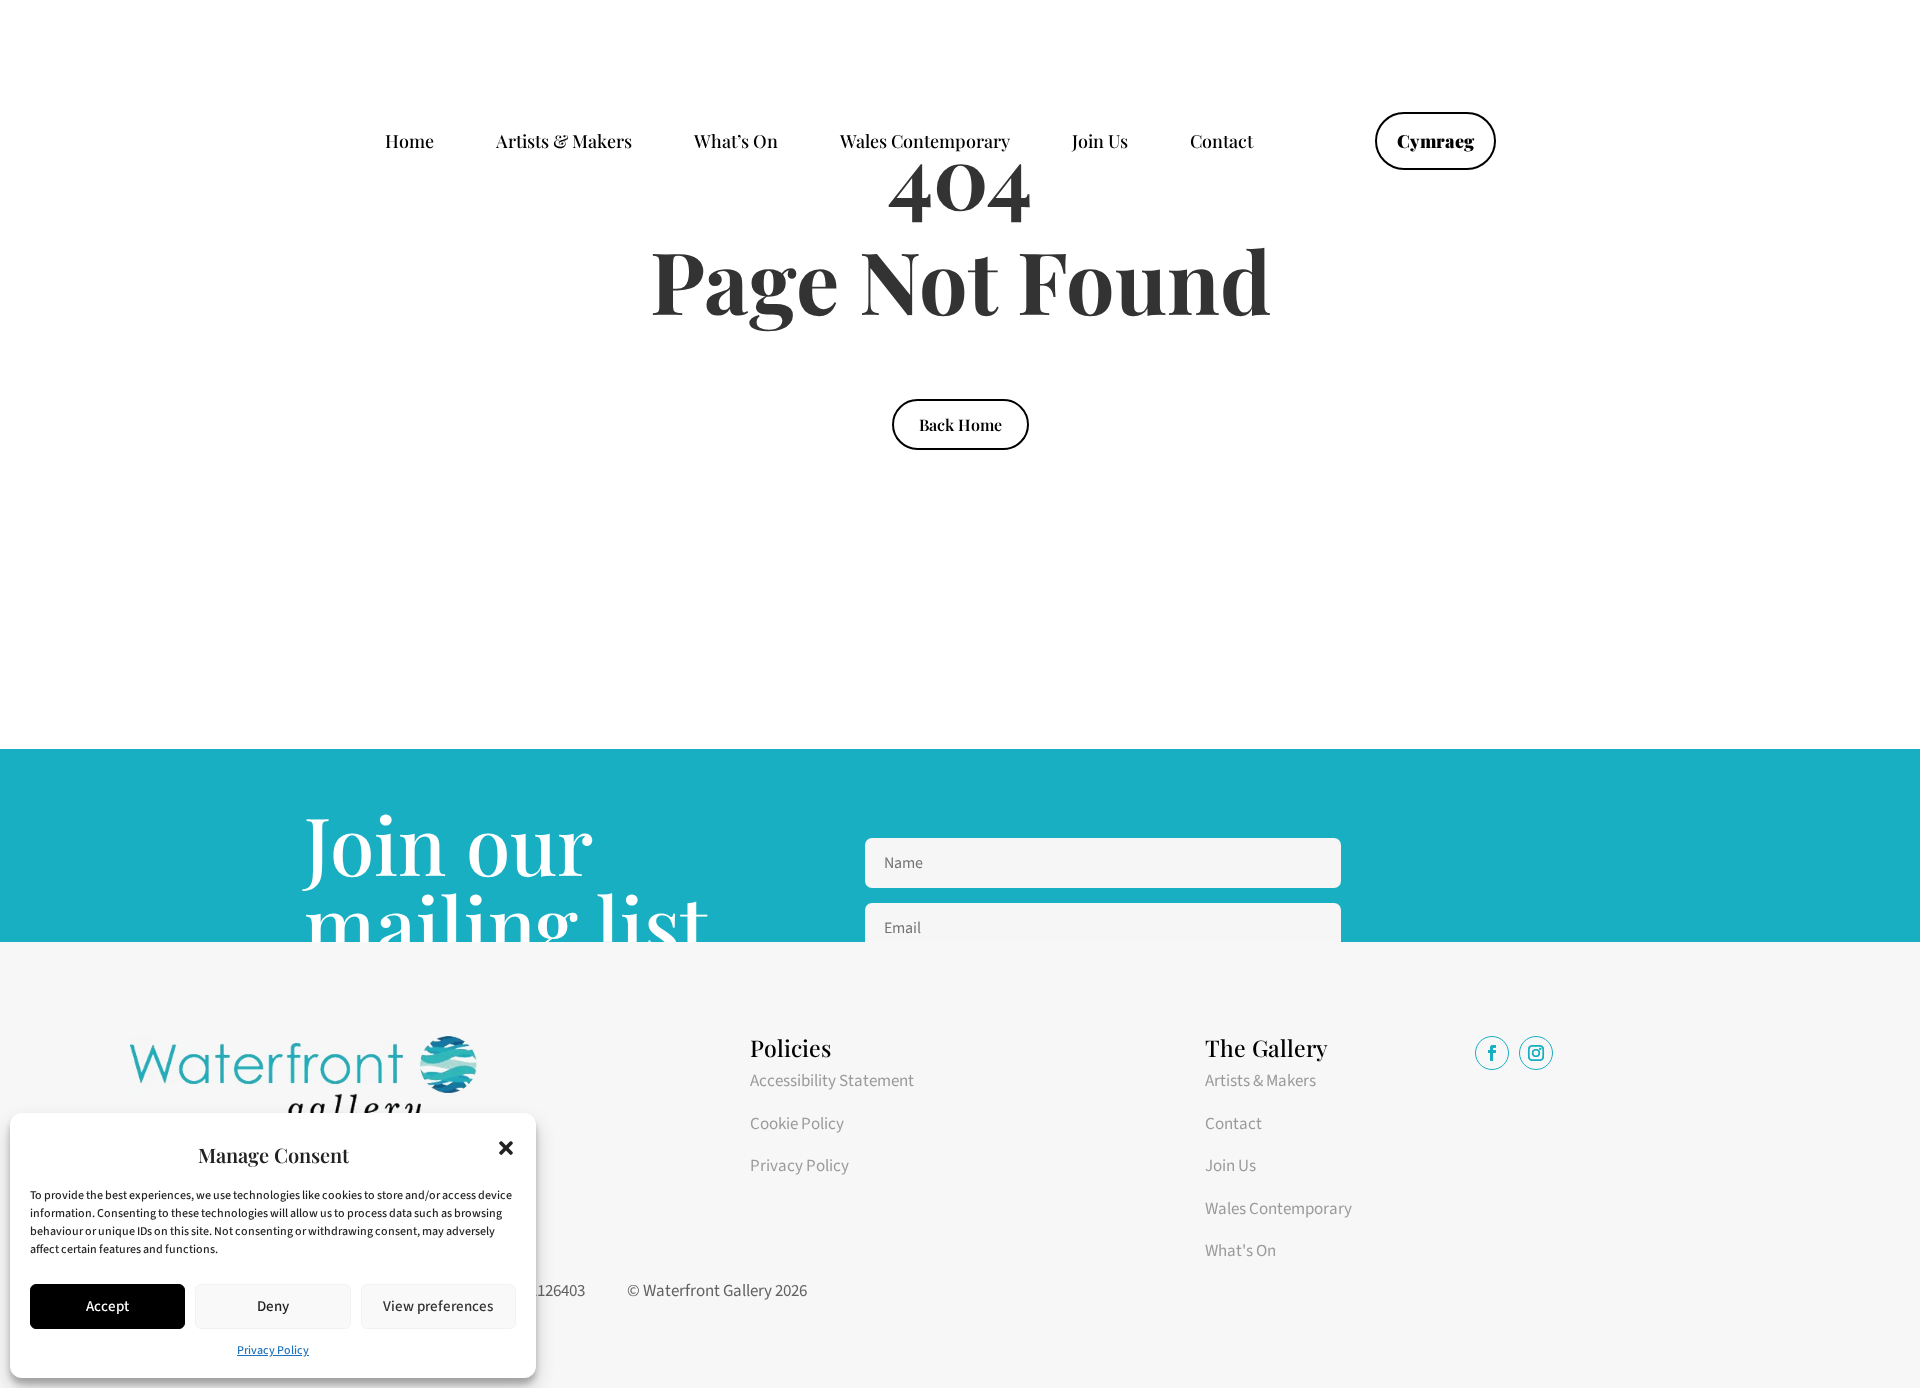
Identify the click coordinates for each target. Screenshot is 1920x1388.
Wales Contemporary (925, 143)
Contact (1221, 143)
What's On (1240, 1251)
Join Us (1100, 143)
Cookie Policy (797, 1124)
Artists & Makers (564, 143)
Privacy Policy (273, 1350)
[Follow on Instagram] (1536, 1053)
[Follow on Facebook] (1492, 1053)
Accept (107, 1306)
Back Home (960, 424)
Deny (273, 1306)
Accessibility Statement (832, 1081)
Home (409, 143)
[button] (506, 1148)
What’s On (736, 143)
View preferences (438, 1306)
